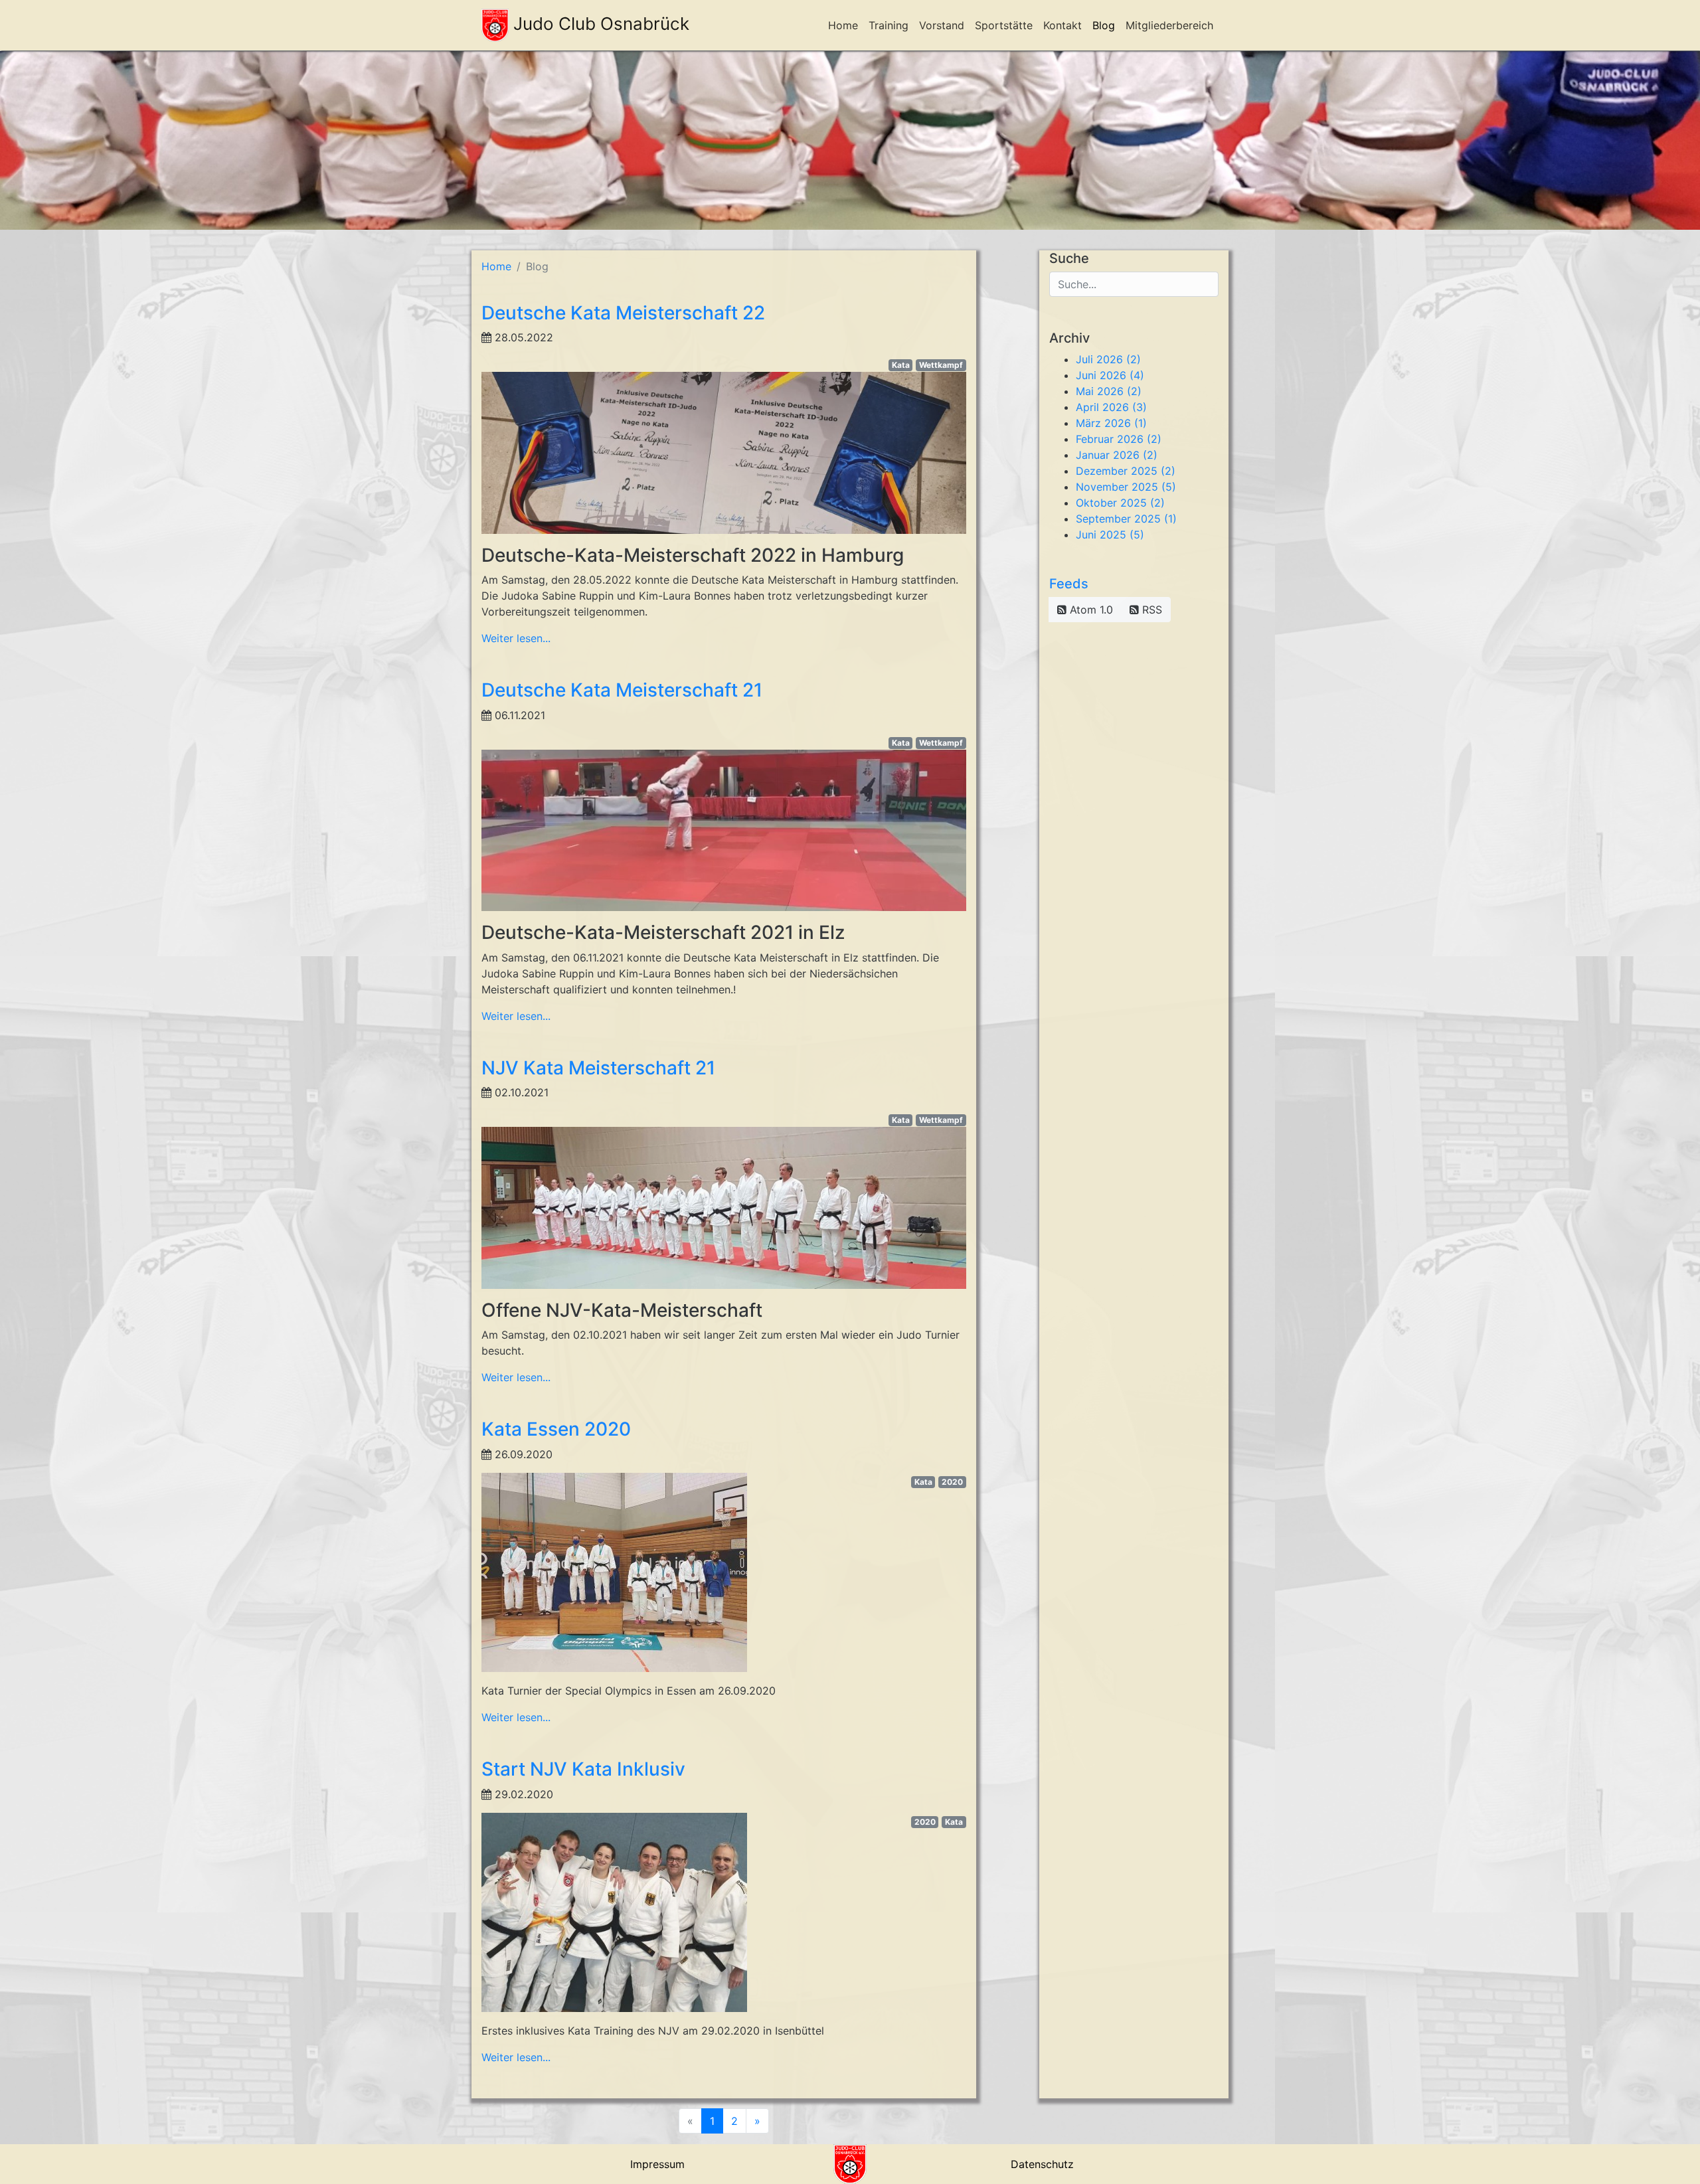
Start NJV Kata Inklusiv (583, 1769)
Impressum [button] (657, 2164)
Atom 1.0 (1090, 610)
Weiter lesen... (516, 638)
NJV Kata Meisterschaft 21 (598, 1068)
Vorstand (942, 25)
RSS (1150, 610)
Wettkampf (941, 365)
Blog (1104, 25)
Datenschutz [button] (1042, 2164)
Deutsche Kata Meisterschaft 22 (623, 313)
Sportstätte (1004, 25)
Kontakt (1062, 25)
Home (843, 25)
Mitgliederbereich (1169, 25)
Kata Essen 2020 (556, 1429)
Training (889, 25)
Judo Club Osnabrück (599, 24)
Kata (901, 365)
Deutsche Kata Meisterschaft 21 (622, 690)
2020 (952, 1482)
